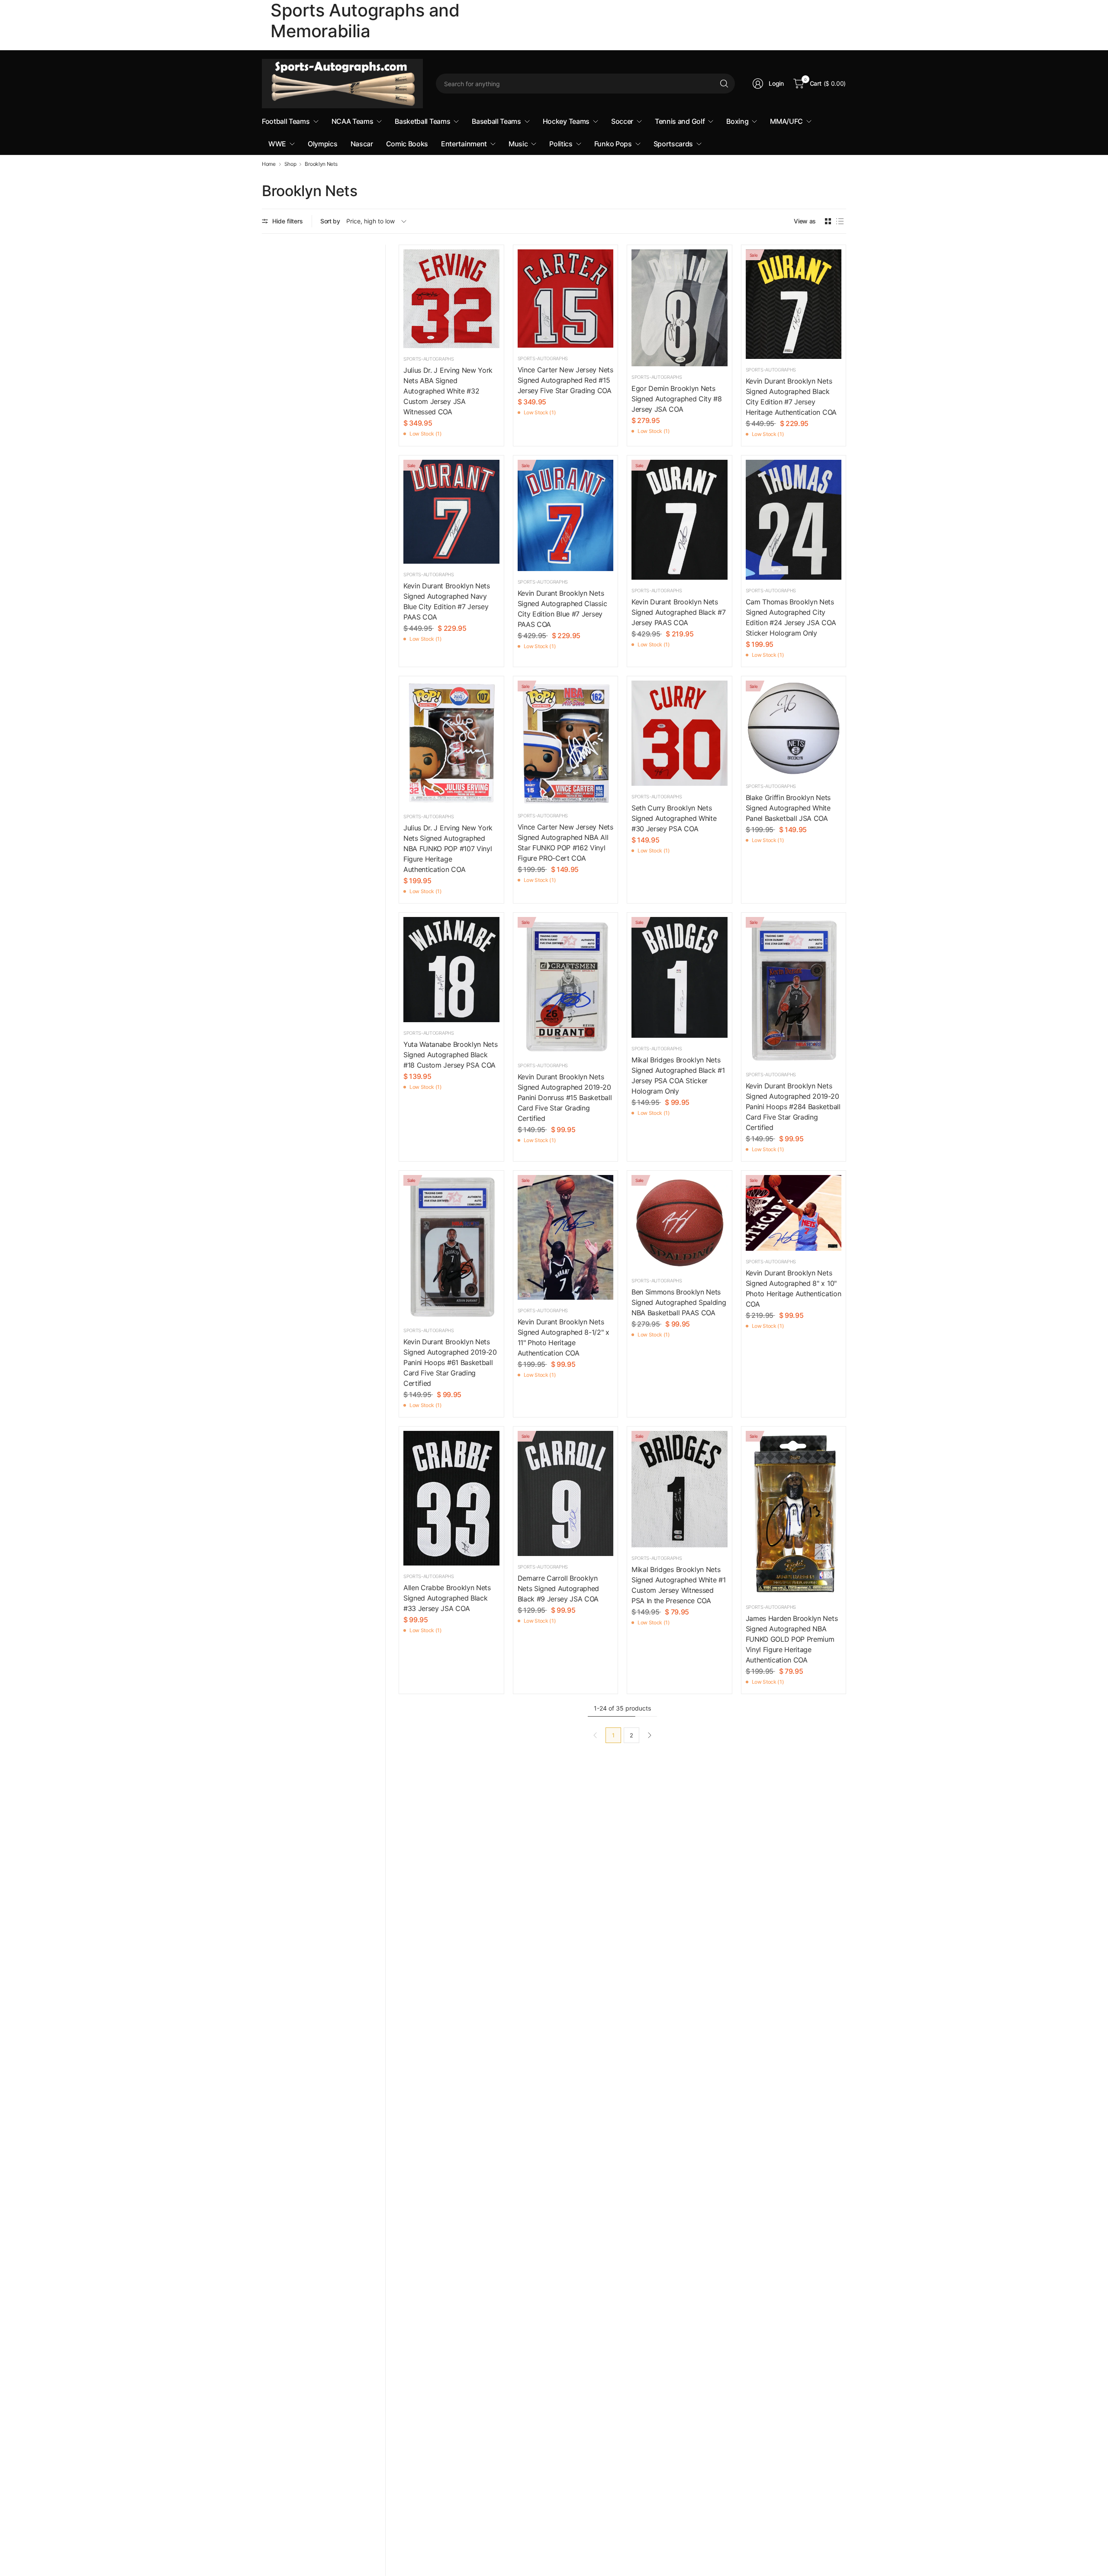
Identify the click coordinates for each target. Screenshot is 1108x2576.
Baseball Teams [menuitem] (496, 121)
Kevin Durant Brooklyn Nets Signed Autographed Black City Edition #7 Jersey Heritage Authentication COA (791, 397)
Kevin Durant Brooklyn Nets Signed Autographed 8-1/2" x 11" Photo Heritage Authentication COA (564, 1337)
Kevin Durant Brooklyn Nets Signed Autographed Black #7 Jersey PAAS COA (678, 612)
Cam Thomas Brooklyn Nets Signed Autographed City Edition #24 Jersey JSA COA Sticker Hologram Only (791, 617)
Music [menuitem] (518, 144)
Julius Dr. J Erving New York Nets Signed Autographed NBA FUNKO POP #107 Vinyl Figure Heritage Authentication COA (448, 849)
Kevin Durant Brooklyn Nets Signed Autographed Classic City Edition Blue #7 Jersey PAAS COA (562, 609)
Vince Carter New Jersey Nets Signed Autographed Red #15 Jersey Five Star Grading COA (565, 380)
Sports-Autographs (429, 359)
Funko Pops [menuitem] (613, 144)
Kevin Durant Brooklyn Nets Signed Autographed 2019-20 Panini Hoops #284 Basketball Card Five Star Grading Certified (793, 1107)
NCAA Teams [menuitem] (353, 121)
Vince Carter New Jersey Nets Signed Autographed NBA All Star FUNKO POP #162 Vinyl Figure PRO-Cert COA (565, 843)
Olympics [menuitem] (322, 144)
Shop (290, 164)
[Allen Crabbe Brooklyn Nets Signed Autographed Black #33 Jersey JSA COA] (451, 1498)
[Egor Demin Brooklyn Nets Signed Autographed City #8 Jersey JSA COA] (680, 308)
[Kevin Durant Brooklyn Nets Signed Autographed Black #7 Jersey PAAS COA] (680, 520)
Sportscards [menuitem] (673, 144)
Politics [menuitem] (561, 144)
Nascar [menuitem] (362, 144)
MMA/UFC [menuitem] (786, 121)
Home (269, 164)
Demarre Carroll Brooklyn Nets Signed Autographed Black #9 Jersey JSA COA (559, 1588)
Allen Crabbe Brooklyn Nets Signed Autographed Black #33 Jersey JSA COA (447, 1598)
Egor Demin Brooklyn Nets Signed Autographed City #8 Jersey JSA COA (677, 399)
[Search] (724, 84)
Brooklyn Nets (321, 164)
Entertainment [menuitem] (464, 144)
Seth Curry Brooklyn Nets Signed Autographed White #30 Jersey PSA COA (674, 818)
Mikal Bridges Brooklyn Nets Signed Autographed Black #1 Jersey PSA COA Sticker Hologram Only (678, 1075)
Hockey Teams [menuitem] (566, 121)
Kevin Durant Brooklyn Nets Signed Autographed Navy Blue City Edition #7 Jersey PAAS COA (447, 601)
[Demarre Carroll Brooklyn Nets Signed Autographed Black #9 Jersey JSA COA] (566, 1493)
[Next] (650, 1735)
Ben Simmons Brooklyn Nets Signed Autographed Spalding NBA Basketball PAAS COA (679, 1302)
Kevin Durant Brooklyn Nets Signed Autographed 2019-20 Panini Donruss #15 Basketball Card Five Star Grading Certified (565, 1098)
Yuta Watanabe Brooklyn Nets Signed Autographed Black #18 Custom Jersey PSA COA (450, 1055)
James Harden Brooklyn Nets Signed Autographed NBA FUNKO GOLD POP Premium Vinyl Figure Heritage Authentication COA (792, 1639)
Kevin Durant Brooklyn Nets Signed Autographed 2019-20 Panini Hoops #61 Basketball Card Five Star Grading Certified (450, 1362)
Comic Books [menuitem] (407, 144)
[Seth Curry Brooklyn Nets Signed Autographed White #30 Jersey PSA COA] (680, 733)
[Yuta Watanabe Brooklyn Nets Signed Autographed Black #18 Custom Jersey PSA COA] (451, 970)
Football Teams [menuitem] (286, 121)
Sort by (330, 221)
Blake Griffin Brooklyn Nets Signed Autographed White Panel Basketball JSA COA (788, 808)
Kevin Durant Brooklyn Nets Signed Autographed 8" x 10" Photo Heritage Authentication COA (794, 1288)
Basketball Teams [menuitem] (422, 121)
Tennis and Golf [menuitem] (680, 121)
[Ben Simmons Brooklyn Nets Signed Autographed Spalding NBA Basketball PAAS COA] (680, 1222)
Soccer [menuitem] (622, 121)
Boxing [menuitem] (737, 121)
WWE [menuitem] (277, 144)
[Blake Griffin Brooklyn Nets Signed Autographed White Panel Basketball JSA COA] (794, 728)
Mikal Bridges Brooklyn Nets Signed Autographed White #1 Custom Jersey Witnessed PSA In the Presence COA (678, 1585)
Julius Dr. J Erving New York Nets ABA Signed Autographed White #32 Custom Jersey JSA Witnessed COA (448, 391)
